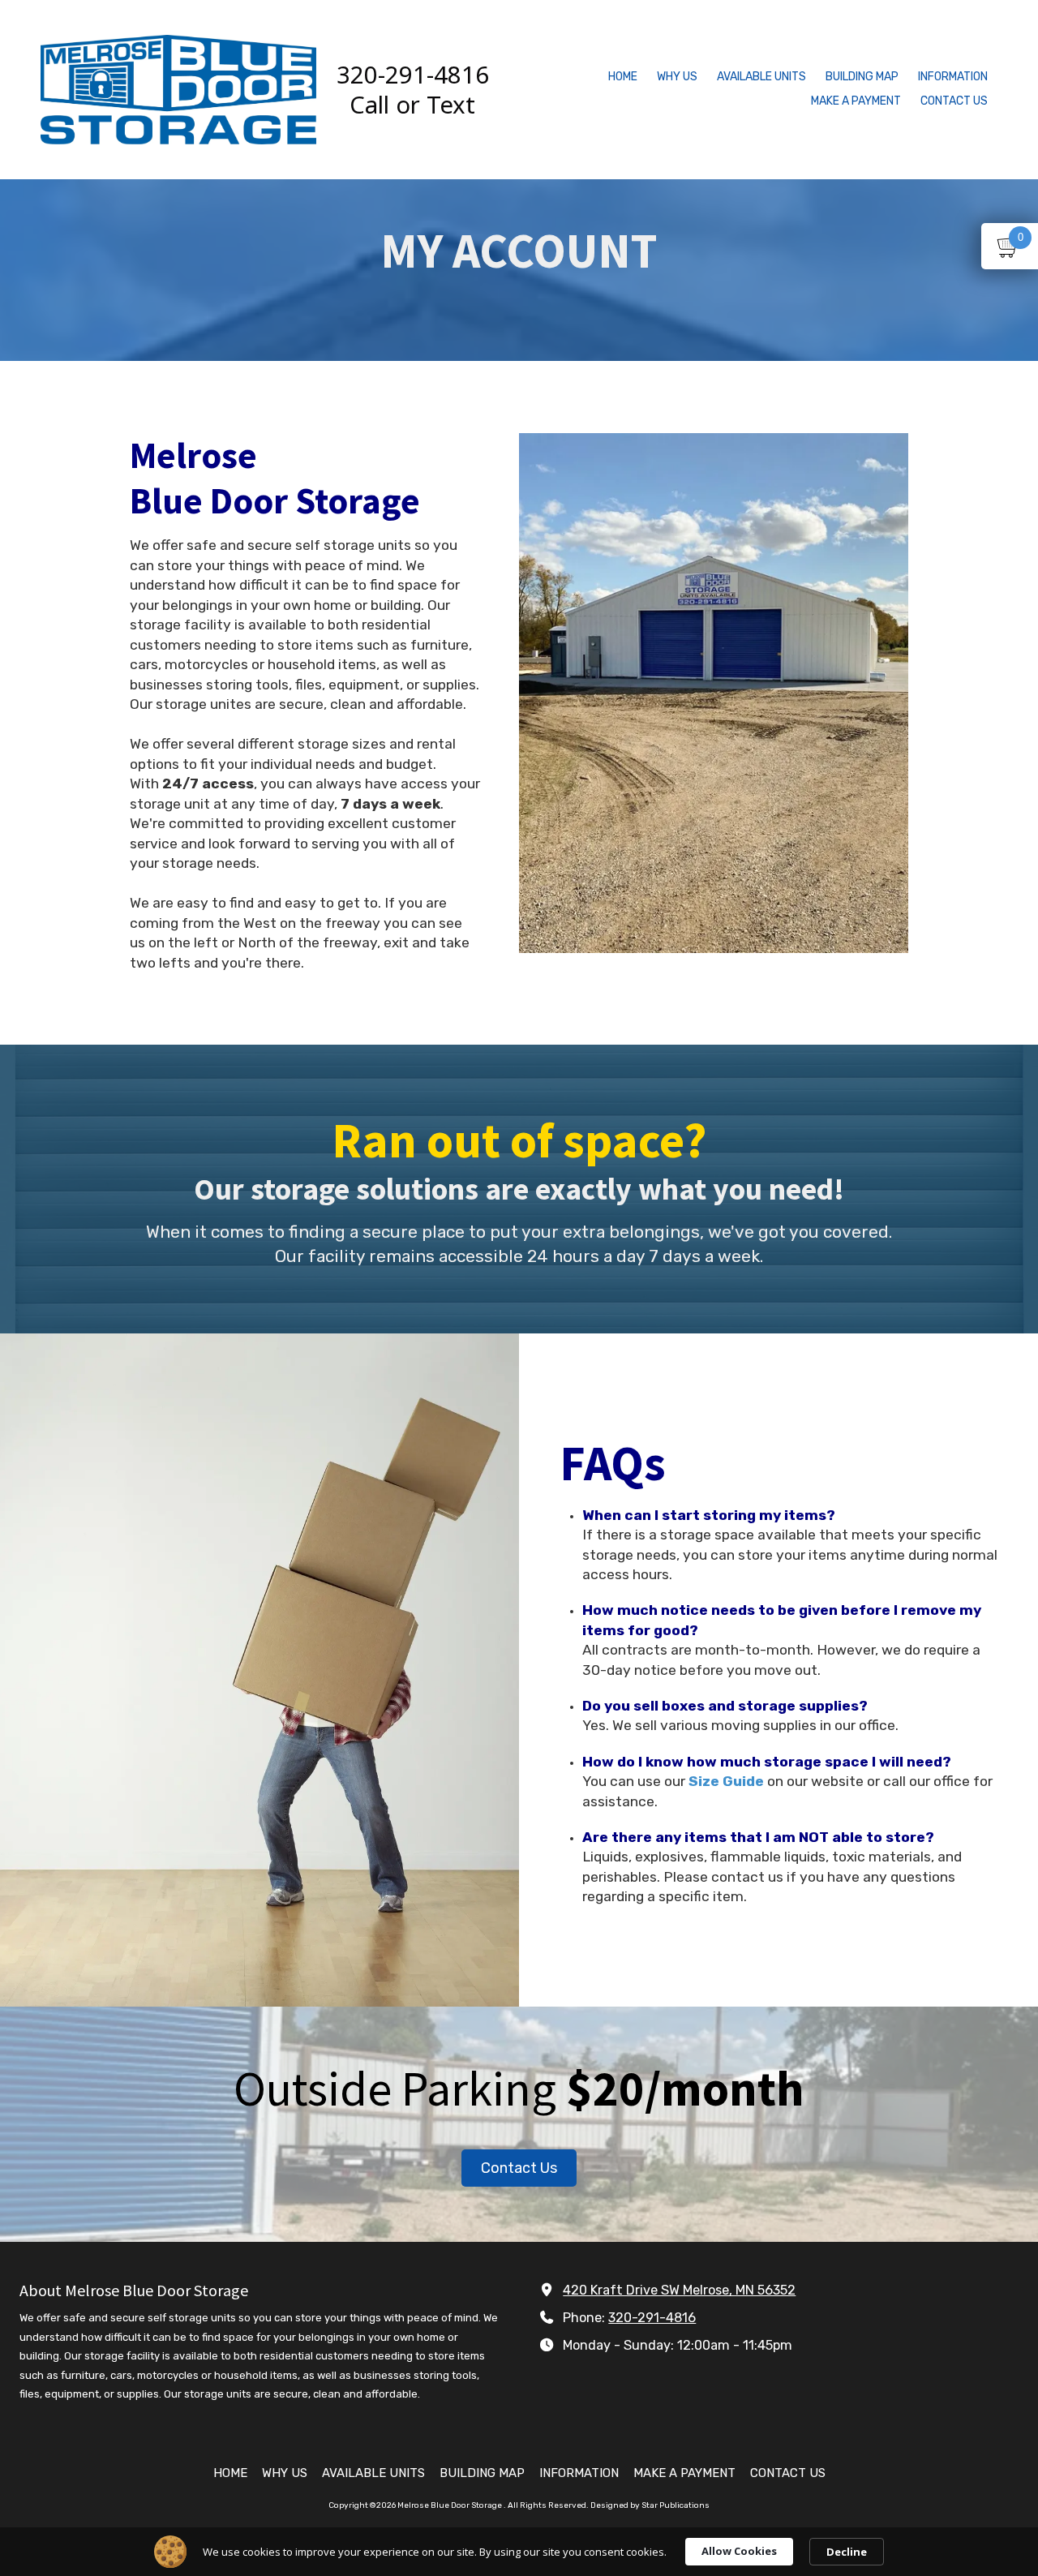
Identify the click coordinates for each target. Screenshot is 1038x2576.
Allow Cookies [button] (739, 2551)
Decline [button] (847, 2552)
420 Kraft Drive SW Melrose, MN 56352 (679, 2290)
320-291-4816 (652, 2318)
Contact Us (519, 2168)
